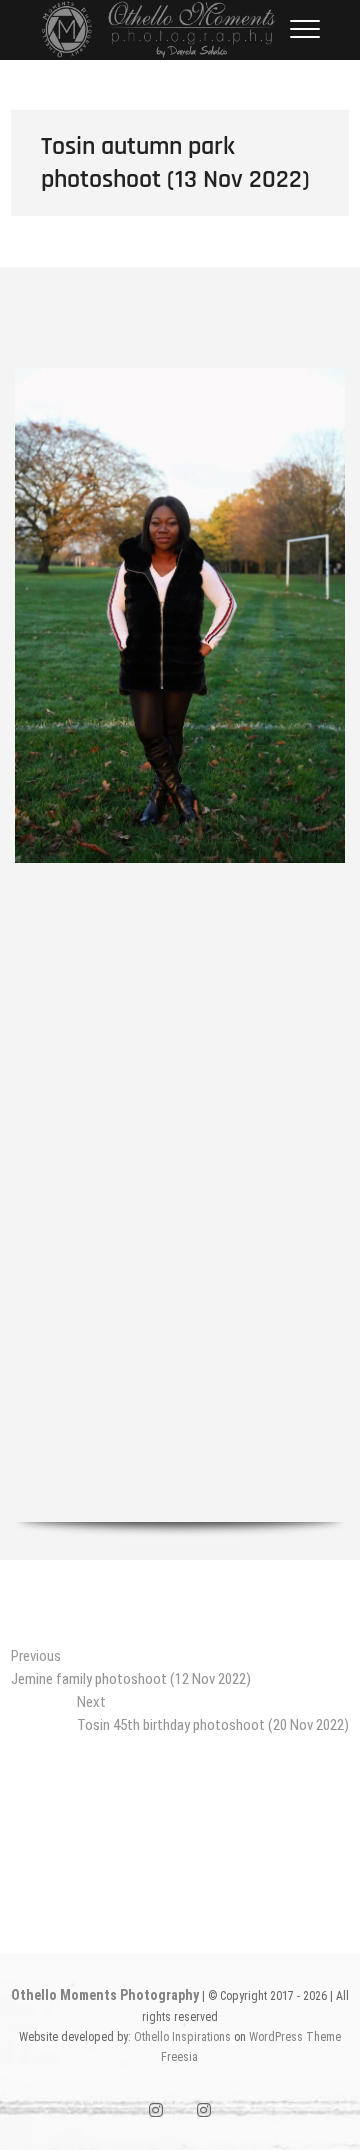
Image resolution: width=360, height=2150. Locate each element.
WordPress (276, 2037)
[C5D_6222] (180, 1181)
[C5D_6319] (180, 1477)
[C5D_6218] (180, 1148)
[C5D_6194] (180, 1115)
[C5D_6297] (180, 1411)
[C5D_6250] (180, 1378)
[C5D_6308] (180, 1444)
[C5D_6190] (180, 1082)
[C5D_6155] (180, 1016)
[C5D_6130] (180, 615)
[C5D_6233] (180, 1247)
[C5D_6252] (180, 1280)
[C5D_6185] (180, 313)
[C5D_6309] (180, 1346)
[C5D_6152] (180, 983)
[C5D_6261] (180, 1313)
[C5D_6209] (180, 346)
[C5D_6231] (180, 1214)
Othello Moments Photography (105, 1995)
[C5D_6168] (180, 1049)
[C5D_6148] (180, 950)
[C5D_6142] (180, 917)
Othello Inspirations (182, 2037)
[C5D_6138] (180, 884)
